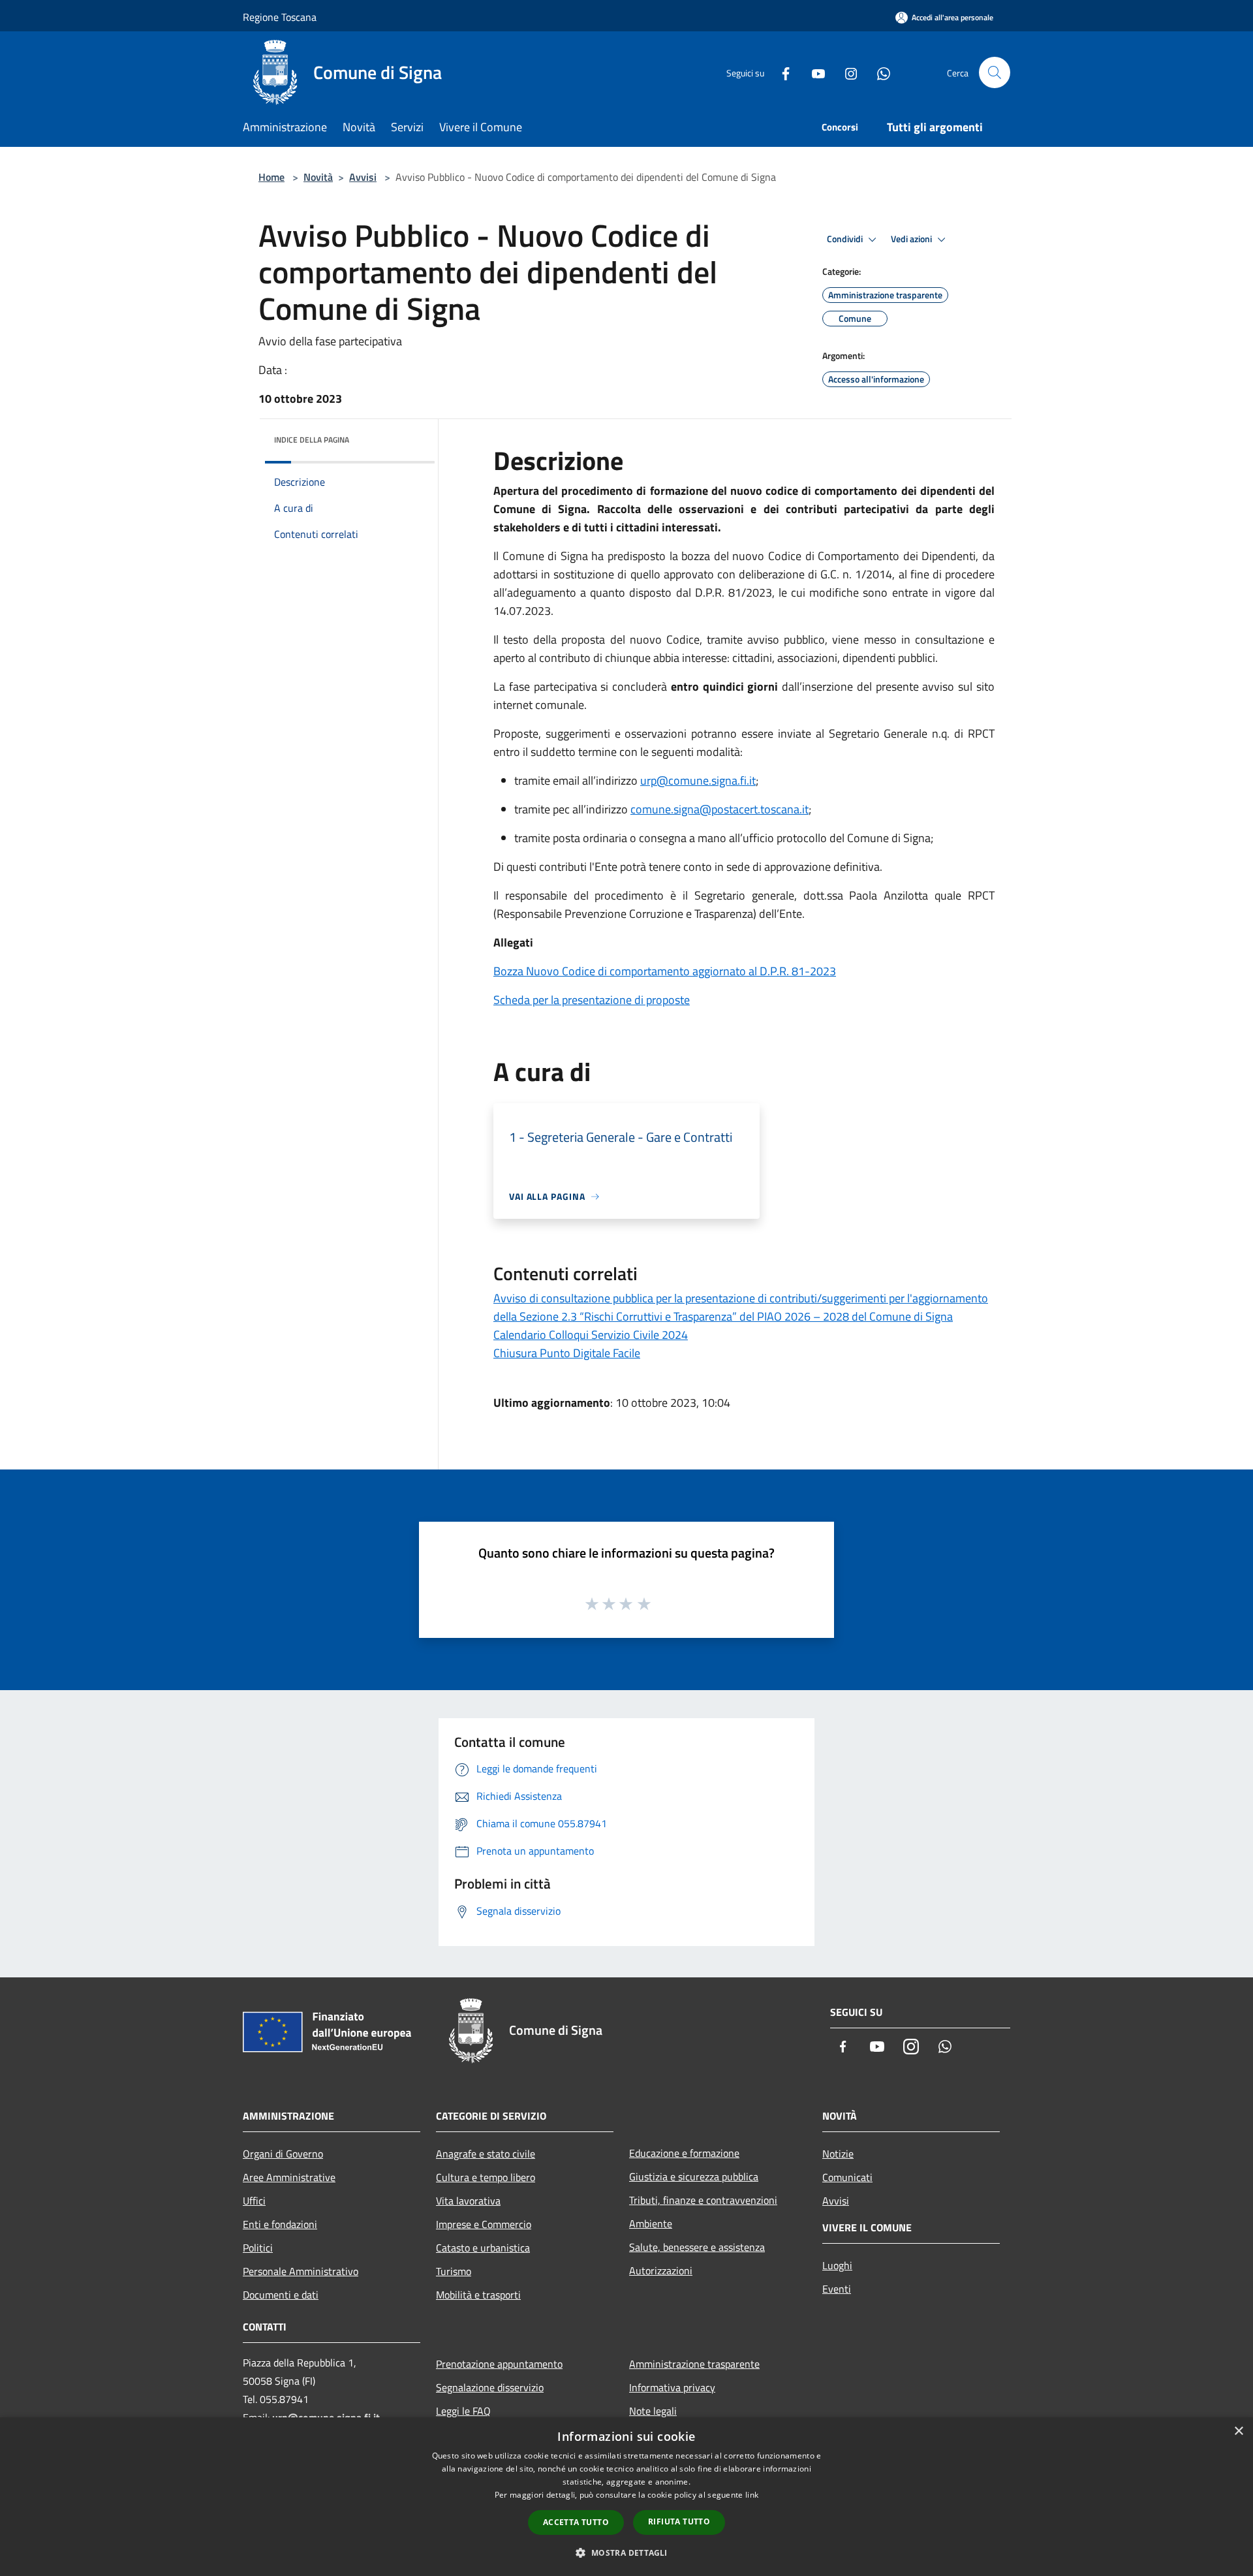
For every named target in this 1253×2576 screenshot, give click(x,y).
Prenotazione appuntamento (499, 2364)
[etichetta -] (645, 1603)
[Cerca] (995, 72)
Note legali (653, 2411)
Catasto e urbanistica (483, 2248)
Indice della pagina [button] (312, 440)
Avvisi (363, 177)
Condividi (846, 239)
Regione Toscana (280, 17)
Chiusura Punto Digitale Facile (567, 1353)
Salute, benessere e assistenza (697, 2247)
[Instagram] (846, 72)
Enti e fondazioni (280, 2224)
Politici (258, 2248)
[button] (626, 2552)
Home (271, 177)
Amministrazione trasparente (694, 2364)
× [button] (1238, 2431)
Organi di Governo (283, 2154)
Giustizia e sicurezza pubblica (694, 2176)
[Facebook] (781, 72)
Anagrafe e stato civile (486, 2154)
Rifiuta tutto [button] (679, 2521)
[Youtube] (813, 72)
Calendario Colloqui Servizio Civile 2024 (591, 1335)
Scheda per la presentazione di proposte (592, 1000)
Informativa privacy (672, 2387)
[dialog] (626, 2497)
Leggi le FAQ (463, 2411)
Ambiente (651, 2223)
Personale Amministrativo (301, 2271)
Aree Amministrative (289, 2177)
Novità (318, 177)
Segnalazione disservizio (490, 2387)
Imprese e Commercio (484, 2224)
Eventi (837, 2289)
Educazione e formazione (684, 2153)
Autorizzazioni (661, 2270)
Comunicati (847, 2177)
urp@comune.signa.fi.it (698, 780)
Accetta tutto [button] (576, 2522)
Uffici (254, 2201)
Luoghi (837, 2265)
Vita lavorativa (468, 2201)
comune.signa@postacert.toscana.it (719, 809)
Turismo (454, 2271)
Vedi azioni (912, 239)
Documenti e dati (281, 2295)
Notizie (838, 2154)
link (752, 2495)
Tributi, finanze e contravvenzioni (703, 2200)
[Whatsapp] (878, 72)
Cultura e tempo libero (486, 2177)
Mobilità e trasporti (478, 2295)
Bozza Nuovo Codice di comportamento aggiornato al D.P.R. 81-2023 (665, 971)
